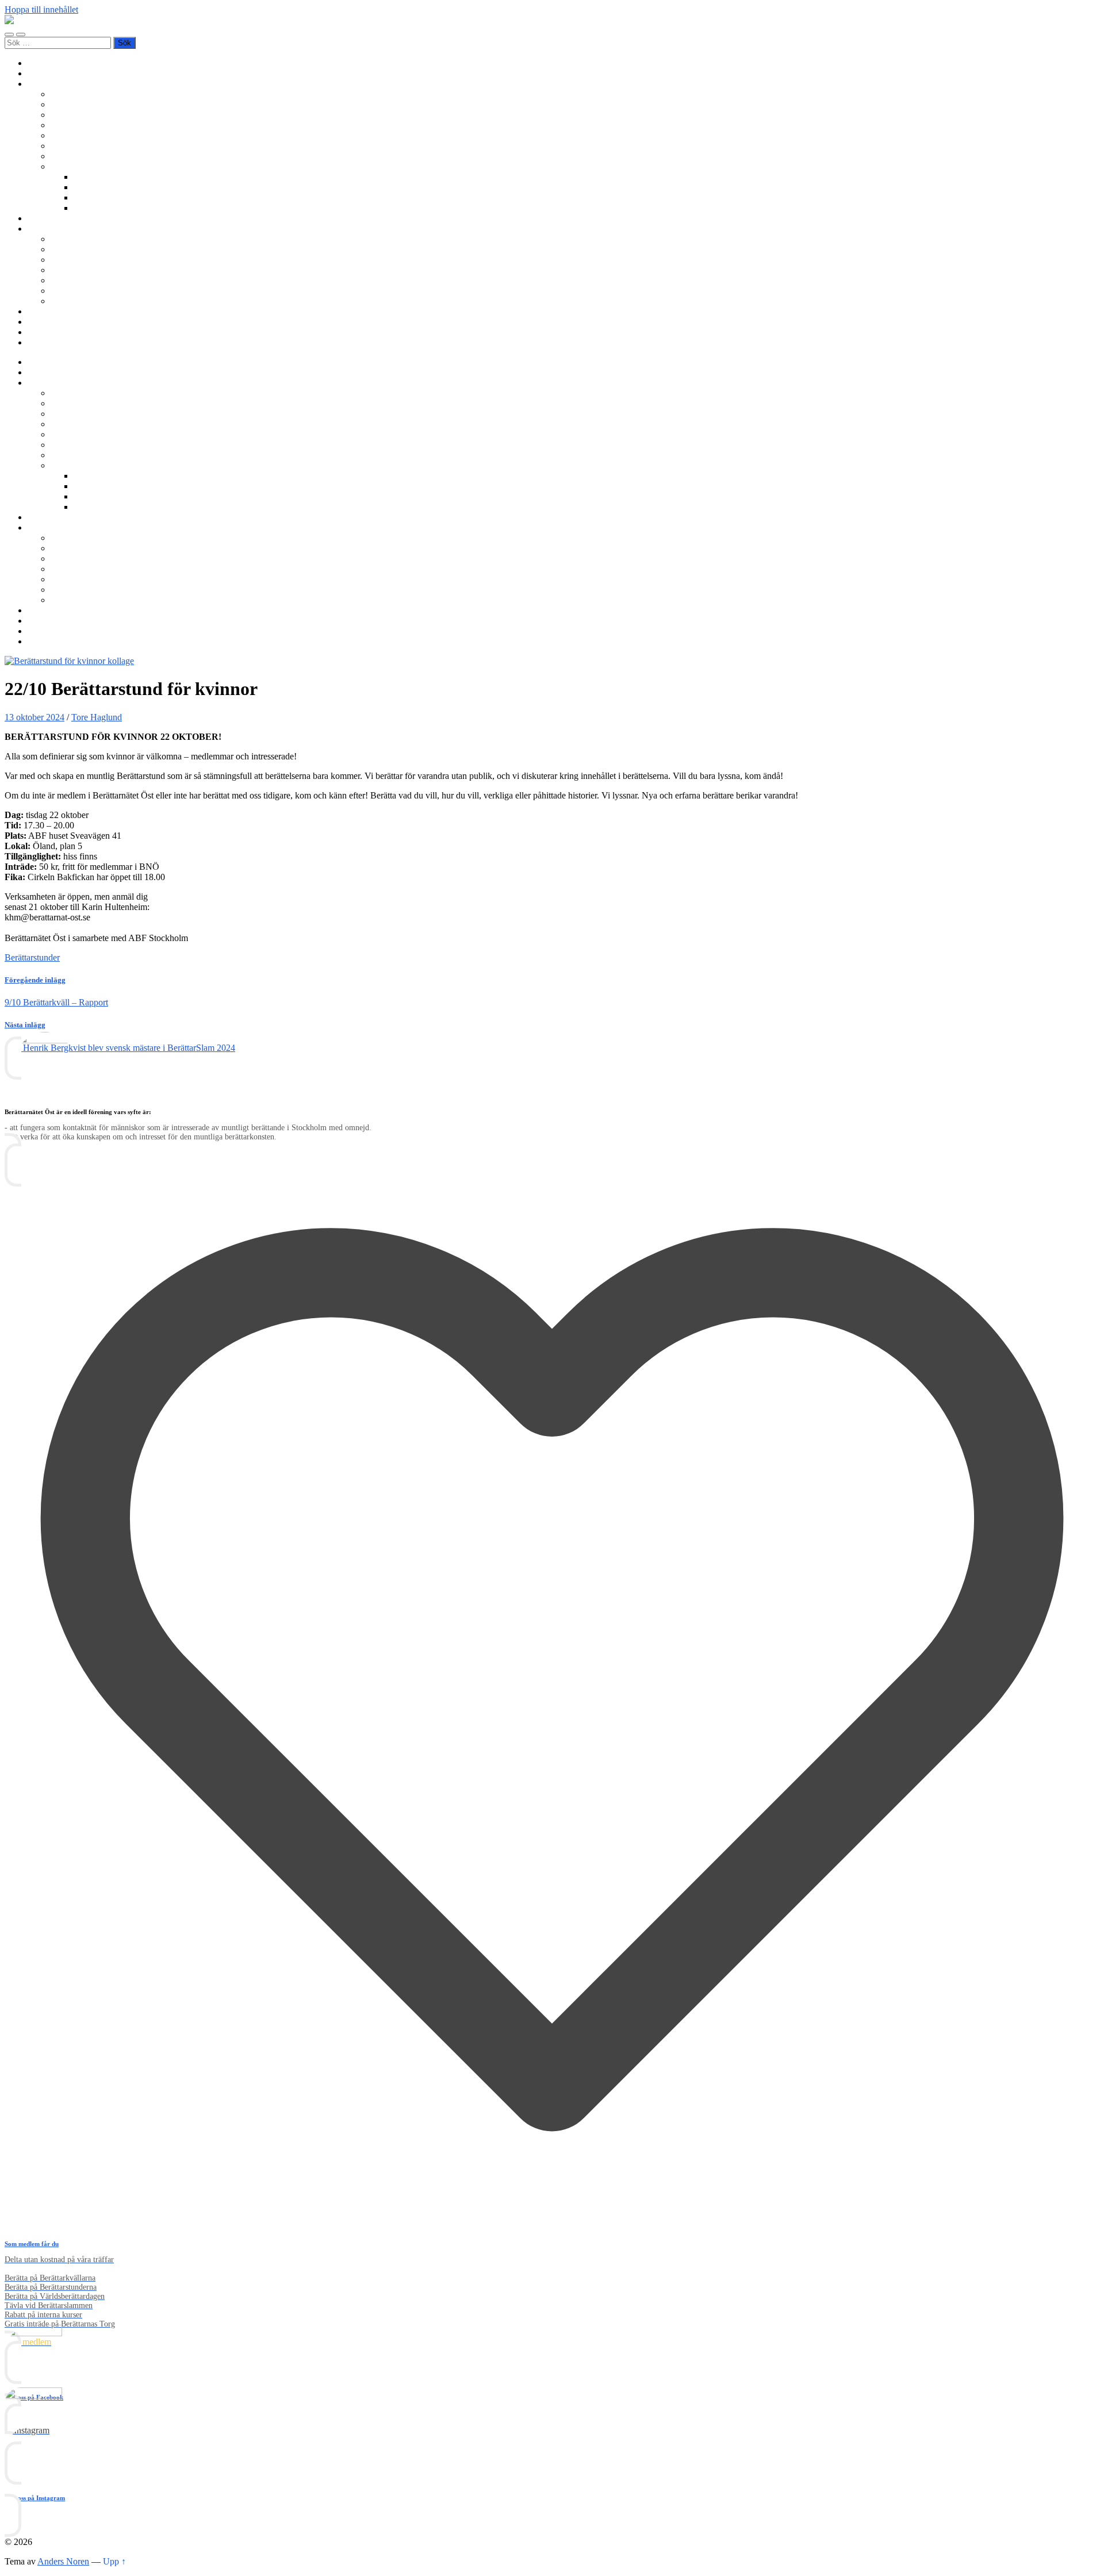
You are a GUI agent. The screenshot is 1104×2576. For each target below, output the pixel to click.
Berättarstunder (78, 135)
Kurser (40, 218)
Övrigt (62, 166)
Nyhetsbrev (49, 311)
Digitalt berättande (107, 177)
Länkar (41, 332)
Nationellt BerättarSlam (93, 125)
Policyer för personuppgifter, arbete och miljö (133, 291)
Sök (35, 342)
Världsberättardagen (87, 156)
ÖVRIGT (68, 301)
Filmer (85, 187)
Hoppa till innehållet (41, 9)
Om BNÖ (46, 229)
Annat (85, 208)
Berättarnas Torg (81, 104)
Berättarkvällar (77, 94)
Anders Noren (63, 2561)
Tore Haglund (97, 717)
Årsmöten (68, 260)
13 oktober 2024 (34, 717)
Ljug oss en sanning (87, 146)
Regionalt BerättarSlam (93, 115)
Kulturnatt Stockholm (113, 197)
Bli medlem (49, 73)
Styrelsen (67, 270)
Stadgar (64, 280)
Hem (37, 63)
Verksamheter (52, 84)
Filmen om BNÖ (81, 249)
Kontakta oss (51, 322)
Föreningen (71, 239)
